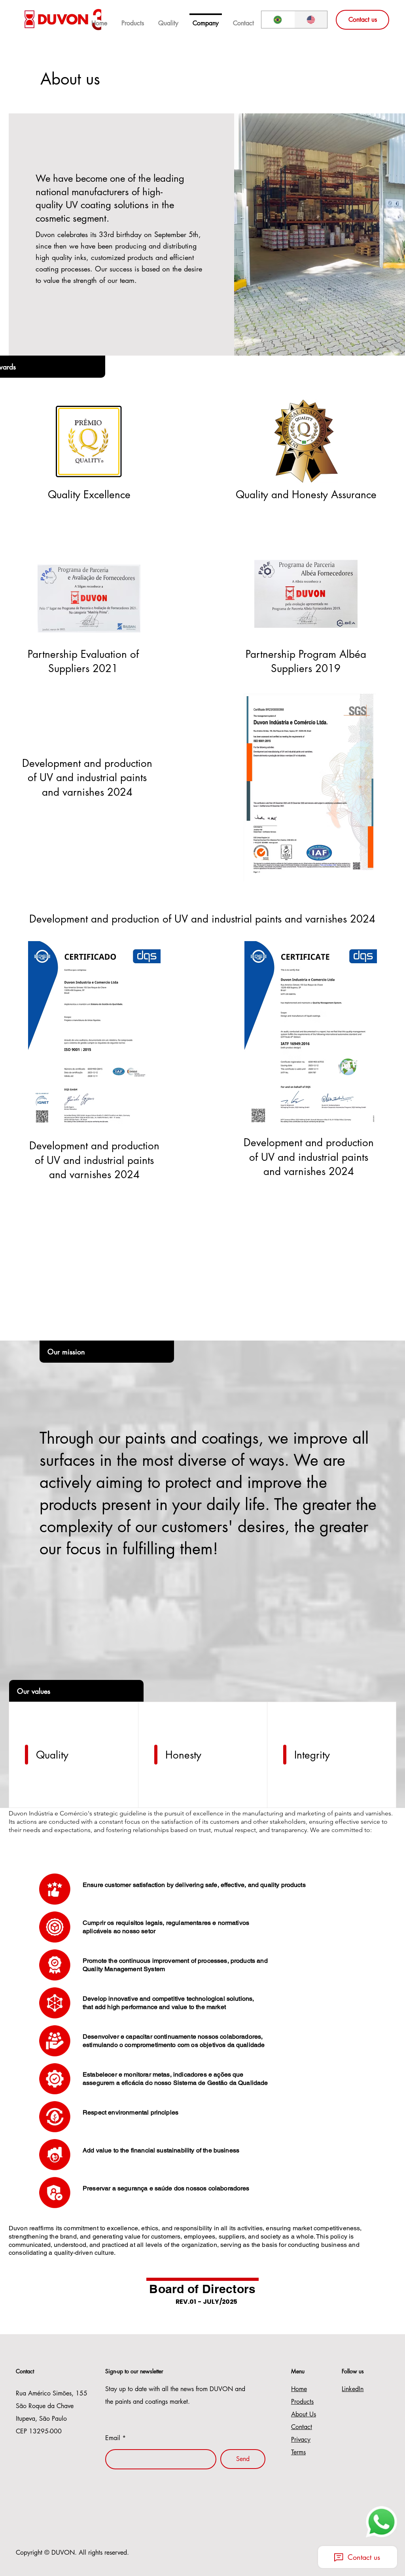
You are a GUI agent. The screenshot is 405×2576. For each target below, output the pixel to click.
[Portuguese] (278, 20)
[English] (311, 20)
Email (113, 2438)
